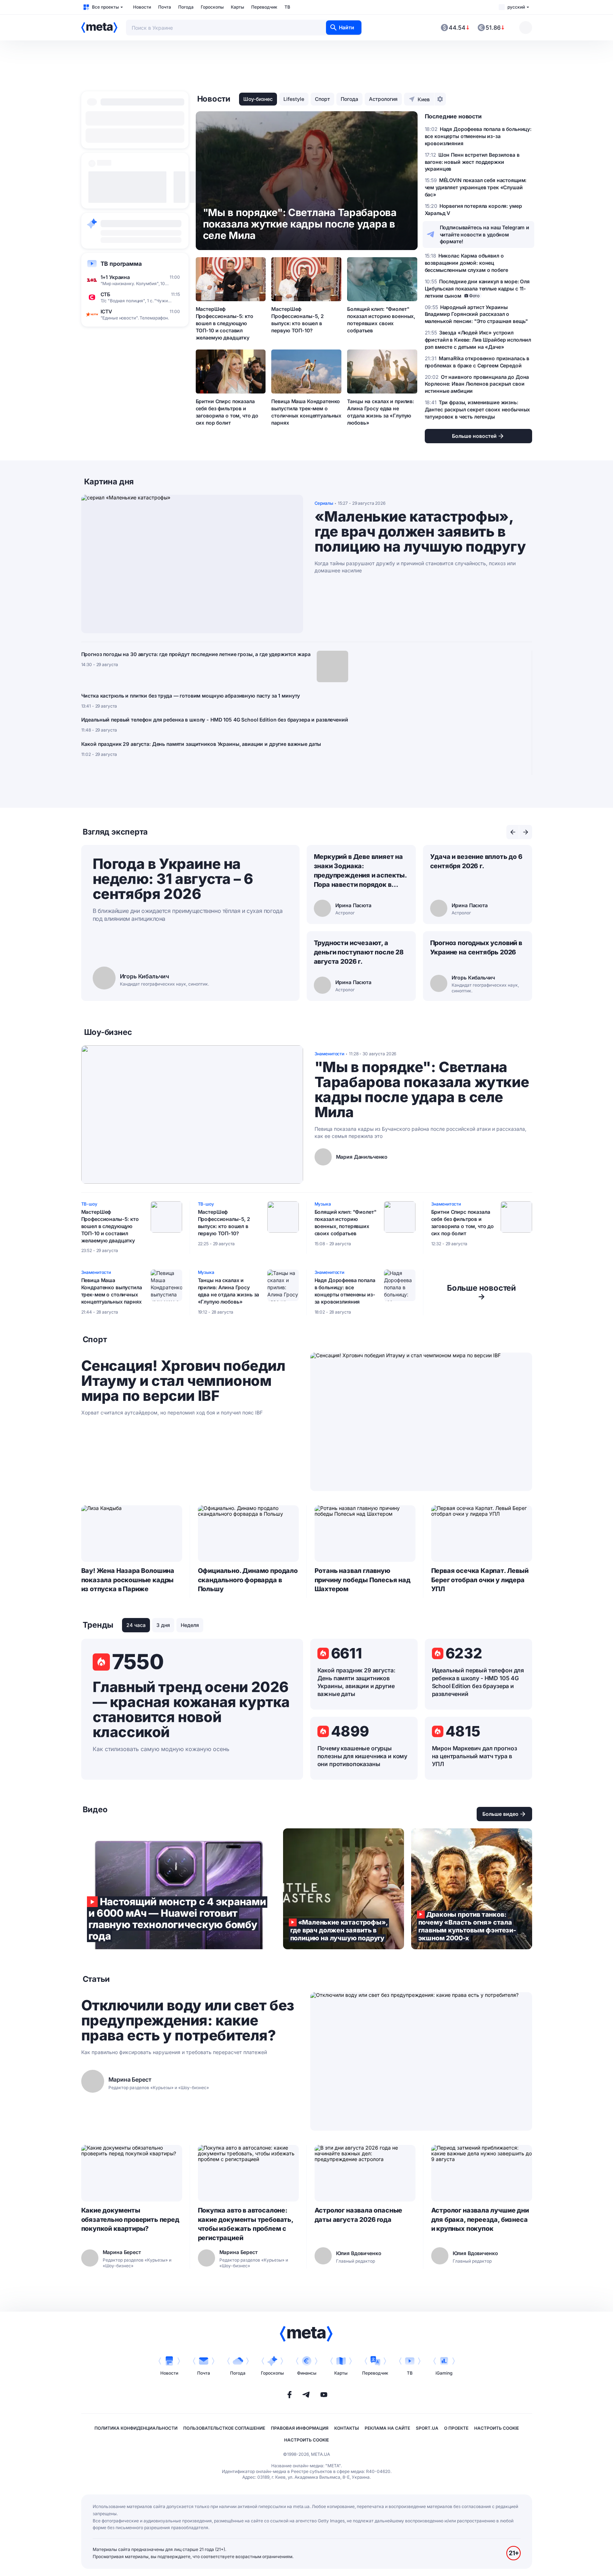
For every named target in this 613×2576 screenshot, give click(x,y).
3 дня (163, 1625)
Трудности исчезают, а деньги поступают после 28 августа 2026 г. (359, 952)
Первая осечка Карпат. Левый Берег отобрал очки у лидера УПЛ (480, 1580)
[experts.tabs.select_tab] (513, 832)
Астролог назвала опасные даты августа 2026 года (359, 2215)
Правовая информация (300, 2428)
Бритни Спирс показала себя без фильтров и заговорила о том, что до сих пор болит (227, 412)
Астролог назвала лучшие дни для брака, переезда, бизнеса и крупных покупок (480, 2220)
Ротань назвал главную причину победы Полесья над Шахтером (363, 1580)
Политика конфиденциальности (136, 2428)
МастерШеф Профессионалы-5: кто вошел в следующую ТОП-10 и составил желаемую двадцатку (225, 323)
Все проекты (105, 7)
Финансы (307, 2373)
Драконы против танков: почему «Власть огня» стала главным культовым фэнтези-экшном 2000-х (472, 1889)
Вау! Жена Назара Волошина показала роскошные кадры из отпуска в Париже (128, 1580)
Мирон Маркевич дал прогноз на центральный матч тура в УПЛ (475, 1756)
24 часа (136, 1625)
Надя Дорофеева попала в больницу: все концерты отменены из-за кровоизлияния (345, 1291)
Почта (165, 7)
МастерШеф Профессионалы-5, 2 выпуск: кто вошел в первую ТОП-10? (297, 320)
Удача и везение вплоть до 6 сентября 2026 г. (476, 861)
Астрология (383, 99)
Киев (424, 99)
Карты (237, 7)
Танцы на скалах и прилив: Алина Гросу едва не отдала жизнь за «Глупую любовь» (381, 412)
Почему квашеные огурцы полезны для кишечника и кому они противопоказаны (363, 1756)
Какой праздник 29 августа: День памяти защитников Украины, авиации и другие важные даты (201, 744)
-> (481, 1292)
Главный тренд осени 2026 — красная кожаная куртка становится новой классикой (191, 1710)
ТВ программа (121, 264)
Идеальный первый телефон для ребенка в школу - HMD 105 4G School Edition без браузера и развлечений (215, 720)
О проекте (456, 2428)
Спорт (322, 99)
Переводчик (264, 7)
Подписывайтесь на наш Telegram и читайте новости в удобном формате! (485, 234)
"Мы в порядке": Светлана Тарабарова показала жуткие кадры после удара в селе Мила (422, 1090)
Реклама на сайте (387, 2428)
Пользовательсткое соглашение (224, 2428)
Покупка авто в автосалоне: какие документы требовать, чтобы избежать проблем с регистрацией (245, 2224)
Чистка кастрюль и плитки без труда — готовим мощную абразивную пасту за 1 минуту (191, 696)
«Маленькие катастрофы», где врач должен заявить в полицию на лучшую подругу (420, 532)
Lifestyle (294, 99)
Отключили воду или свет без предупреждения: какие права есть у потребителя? (188, 2020)
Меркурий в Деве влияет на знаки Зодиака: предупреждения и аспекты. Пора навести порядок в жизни (360, 871)
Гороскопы (212, 7)
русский (516, 7)
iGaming (444, 2373)
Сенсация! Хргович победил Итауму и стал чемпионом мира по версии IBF (183, 1381)
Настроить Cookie (497, 2428)
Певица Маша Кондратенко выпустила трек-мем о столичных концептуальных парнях (306, 412)
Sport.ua (427, 2428)
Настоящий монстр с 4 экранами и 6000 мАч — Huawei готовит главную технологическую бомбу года (179, 1889)
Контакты (347, 2428)
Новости (142, 7)
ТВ (287, 7)
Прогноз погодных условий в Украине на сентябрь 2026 (476, 947)
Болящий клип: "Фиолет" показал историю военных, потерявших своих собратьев (381, 320)
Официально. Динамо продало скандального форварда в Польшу (248, 1580)
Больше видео (500, 1814)
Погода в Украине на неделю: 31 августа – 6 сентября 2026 (173, 879)
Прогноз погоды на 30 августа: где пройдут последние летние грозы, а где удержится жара (196, 654)
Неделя (190, 1625)
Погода (186, 7)
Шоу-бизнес (258, 99)
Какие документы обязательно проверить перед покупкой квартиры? (130, 2220)
